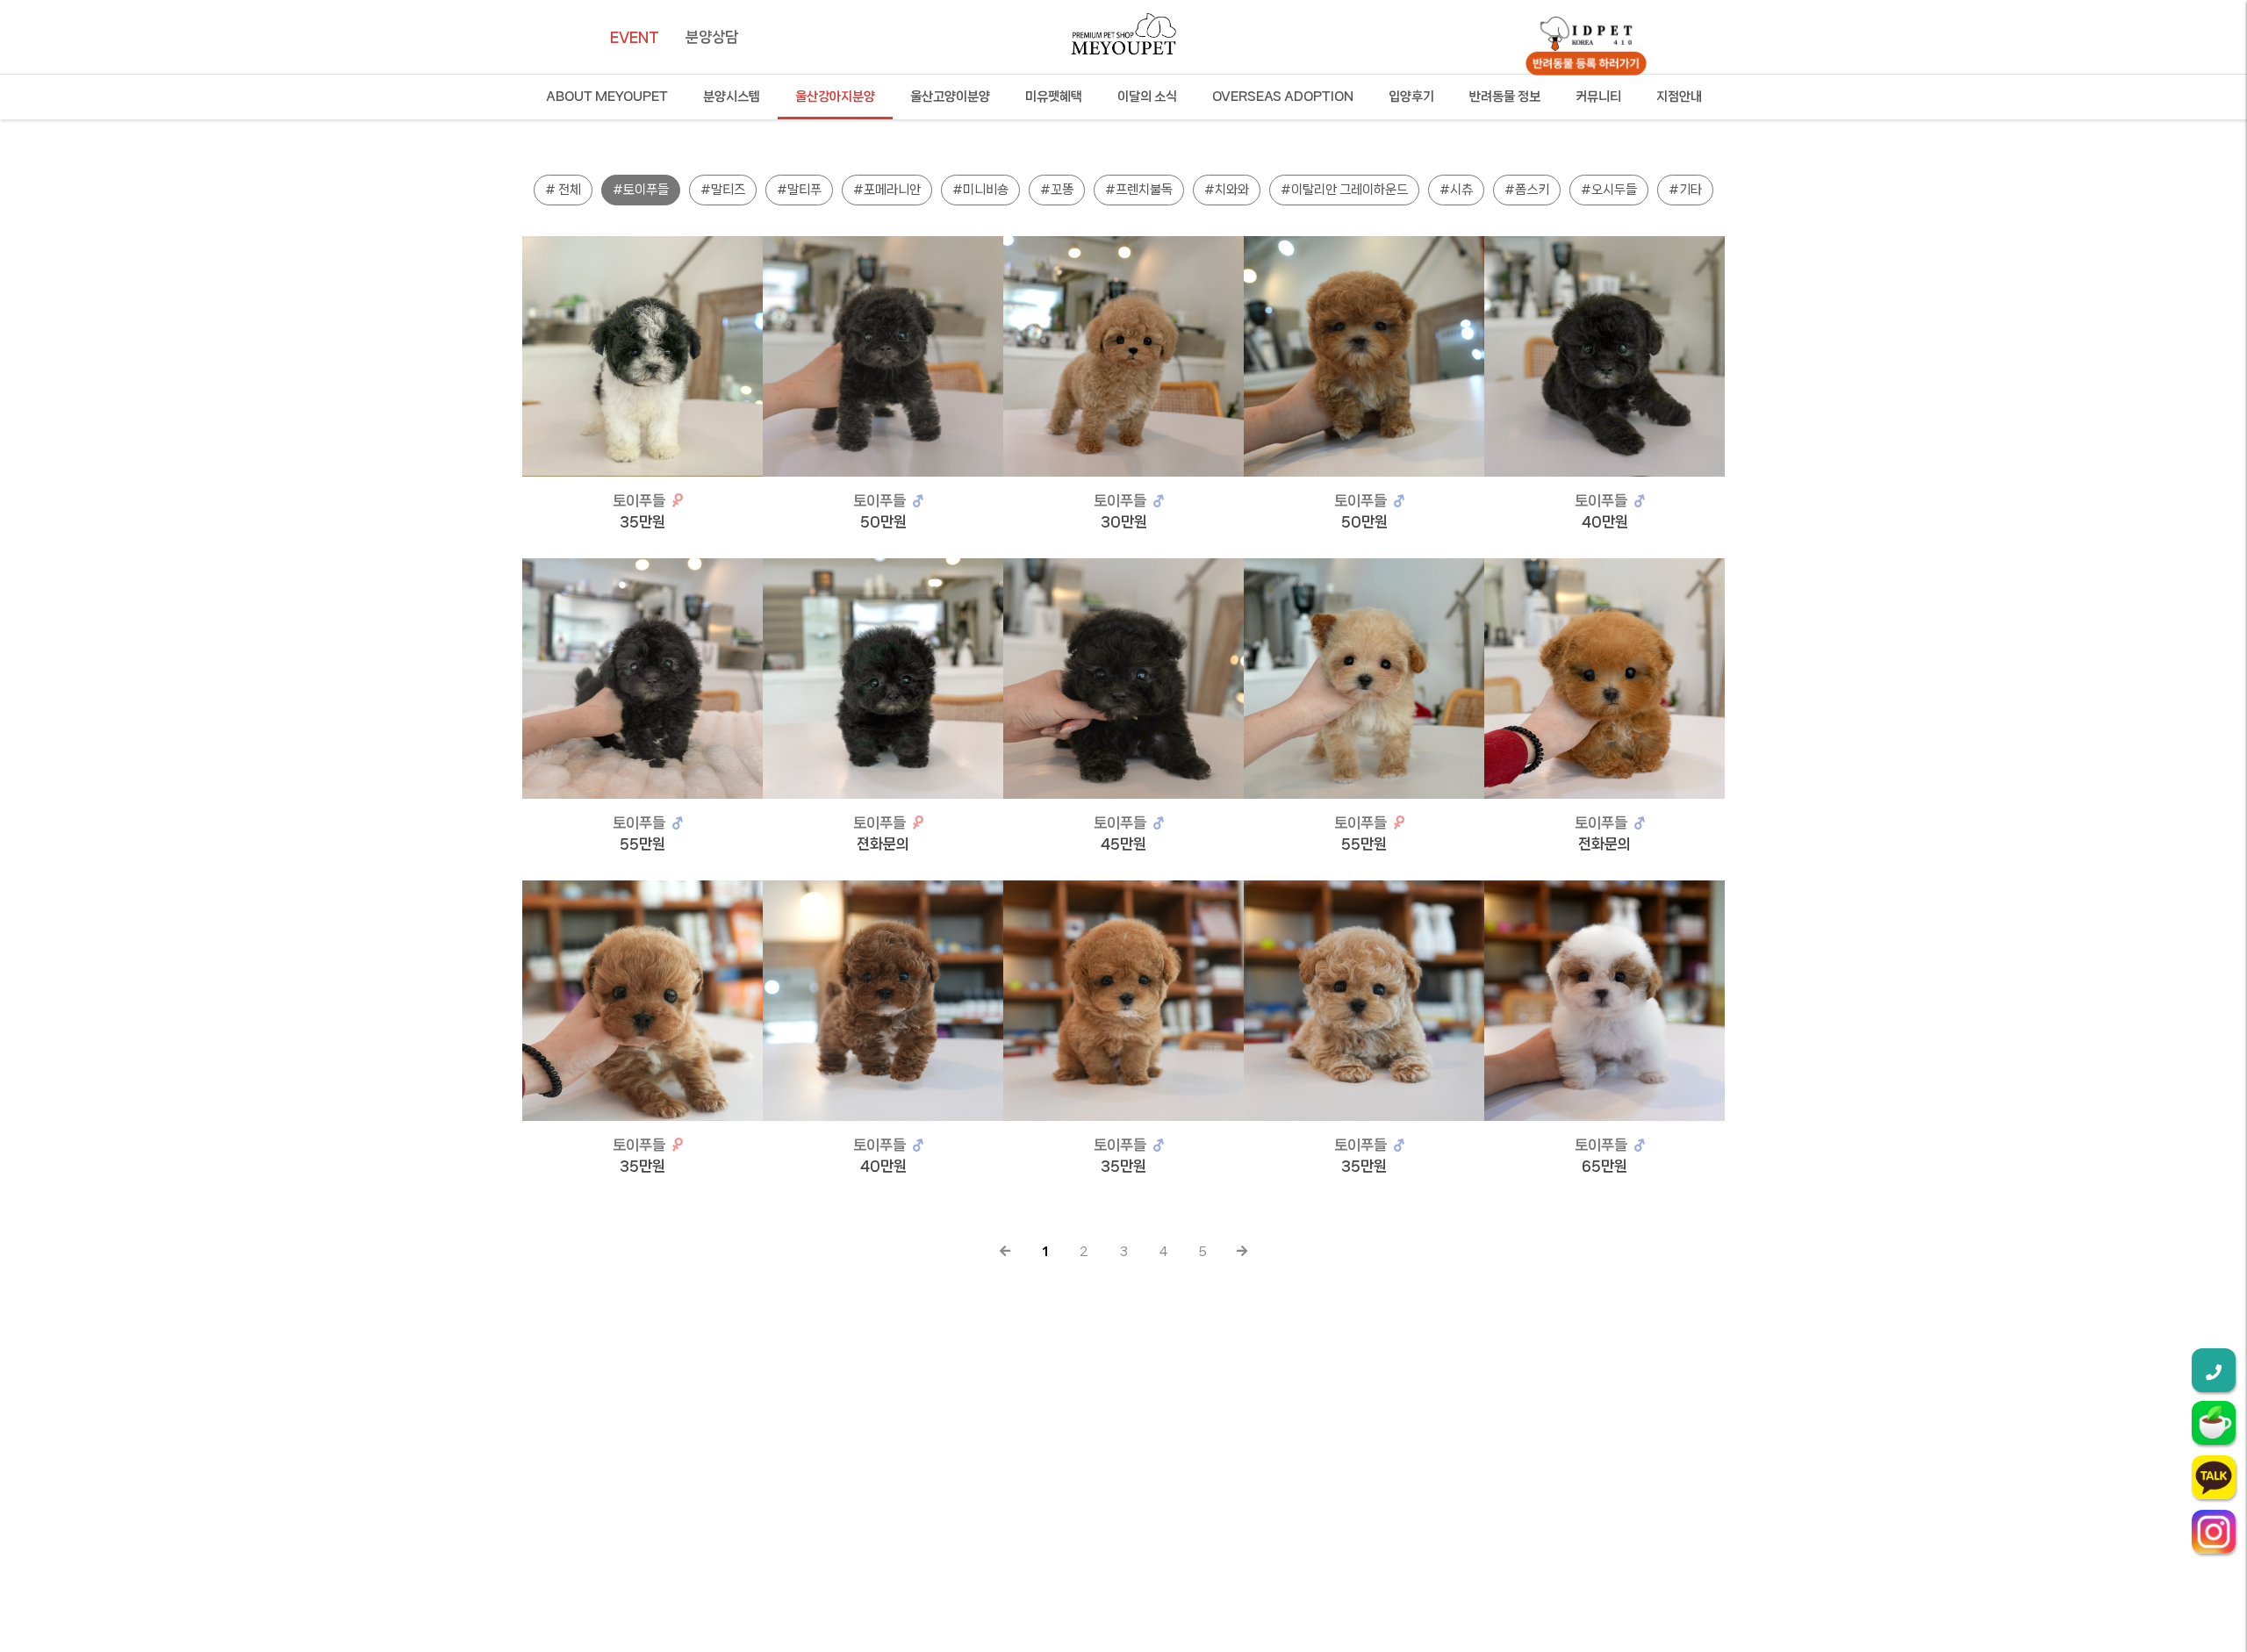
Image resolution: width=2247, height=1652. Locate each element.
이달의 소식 (1147, 97)
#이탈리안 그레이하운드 (1344, 190)
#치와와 (1227, 190)
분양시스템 (732, 97)
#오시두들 (1609, 190)
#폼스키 (1527, 190)
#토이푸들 (641, 190)
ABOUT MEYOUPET (607, 97)
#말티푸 (799, 190)
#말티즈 (723, 190)
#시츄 (1456, 190)
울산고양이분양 (950, 97)
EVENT (635, 37)
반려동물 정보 (1505, 97)
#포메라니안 (887, 190)
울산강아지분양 (835, 97)
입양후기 (1411, 97)
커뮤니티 (1598, 97)
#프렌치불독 (1139, 190)
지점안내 (1679, 97)
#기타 (1685, 190)
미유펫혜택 (1054, 97)
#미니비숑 (980, 190)
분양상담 (712, 37)
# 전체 (563, 190)
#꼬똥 (1057, 190)
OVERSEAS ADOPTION (1283, 97)
